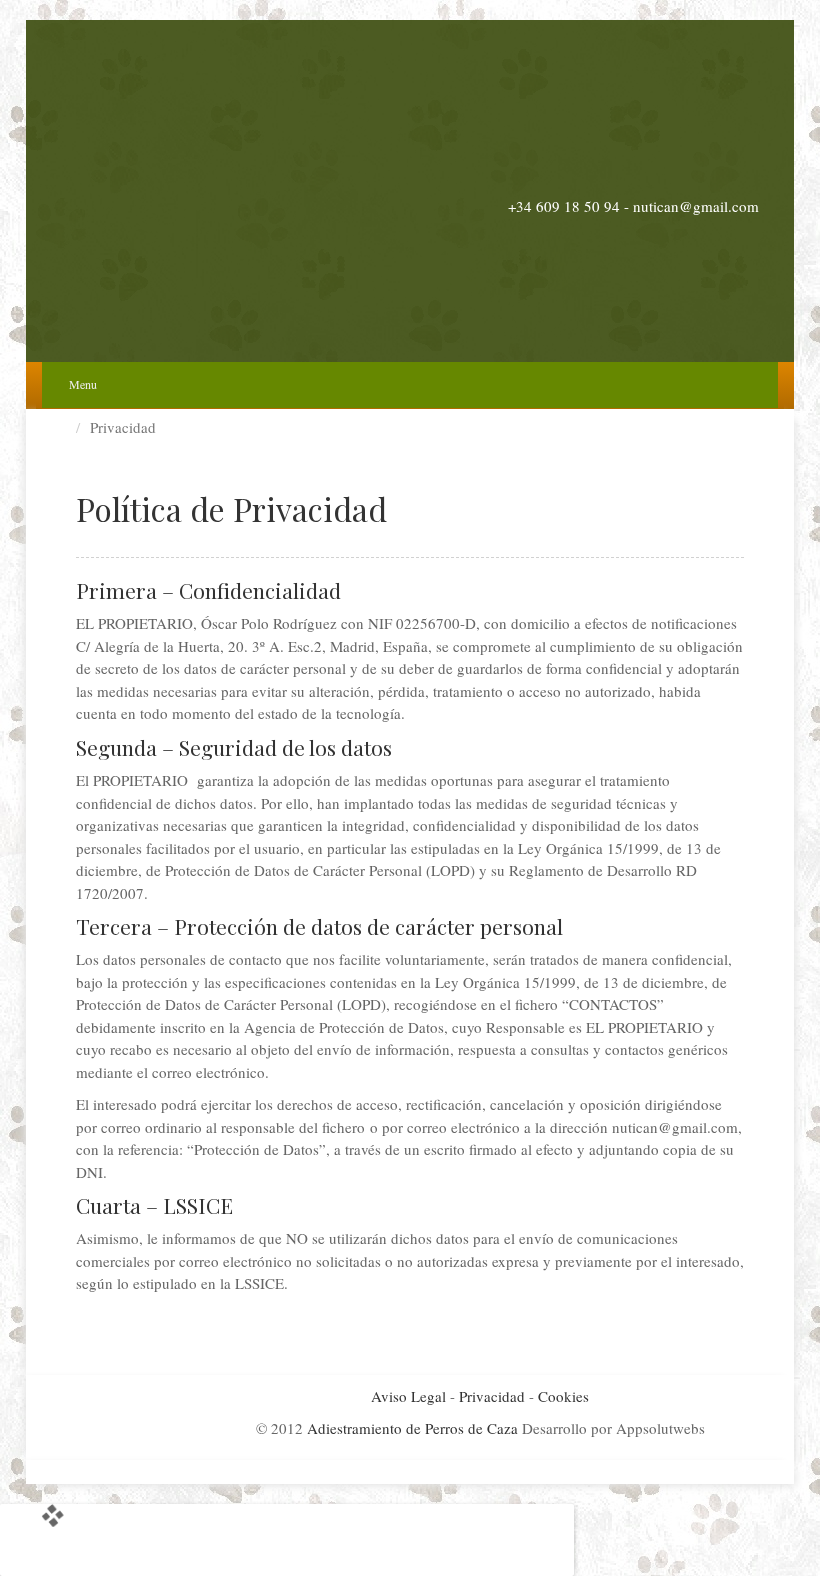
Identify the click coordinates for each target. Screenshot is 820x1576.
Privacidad (492, 1396)
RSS (745, 178)
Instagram (691, 178)
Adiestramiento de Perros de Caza (412, 1428)
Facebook (664, 178)
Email (637, 178)
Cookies (563, 1396)
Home (66, 427)
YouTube (718, 178)
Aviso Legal (408, 1396)
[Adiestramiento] (410, 190)
